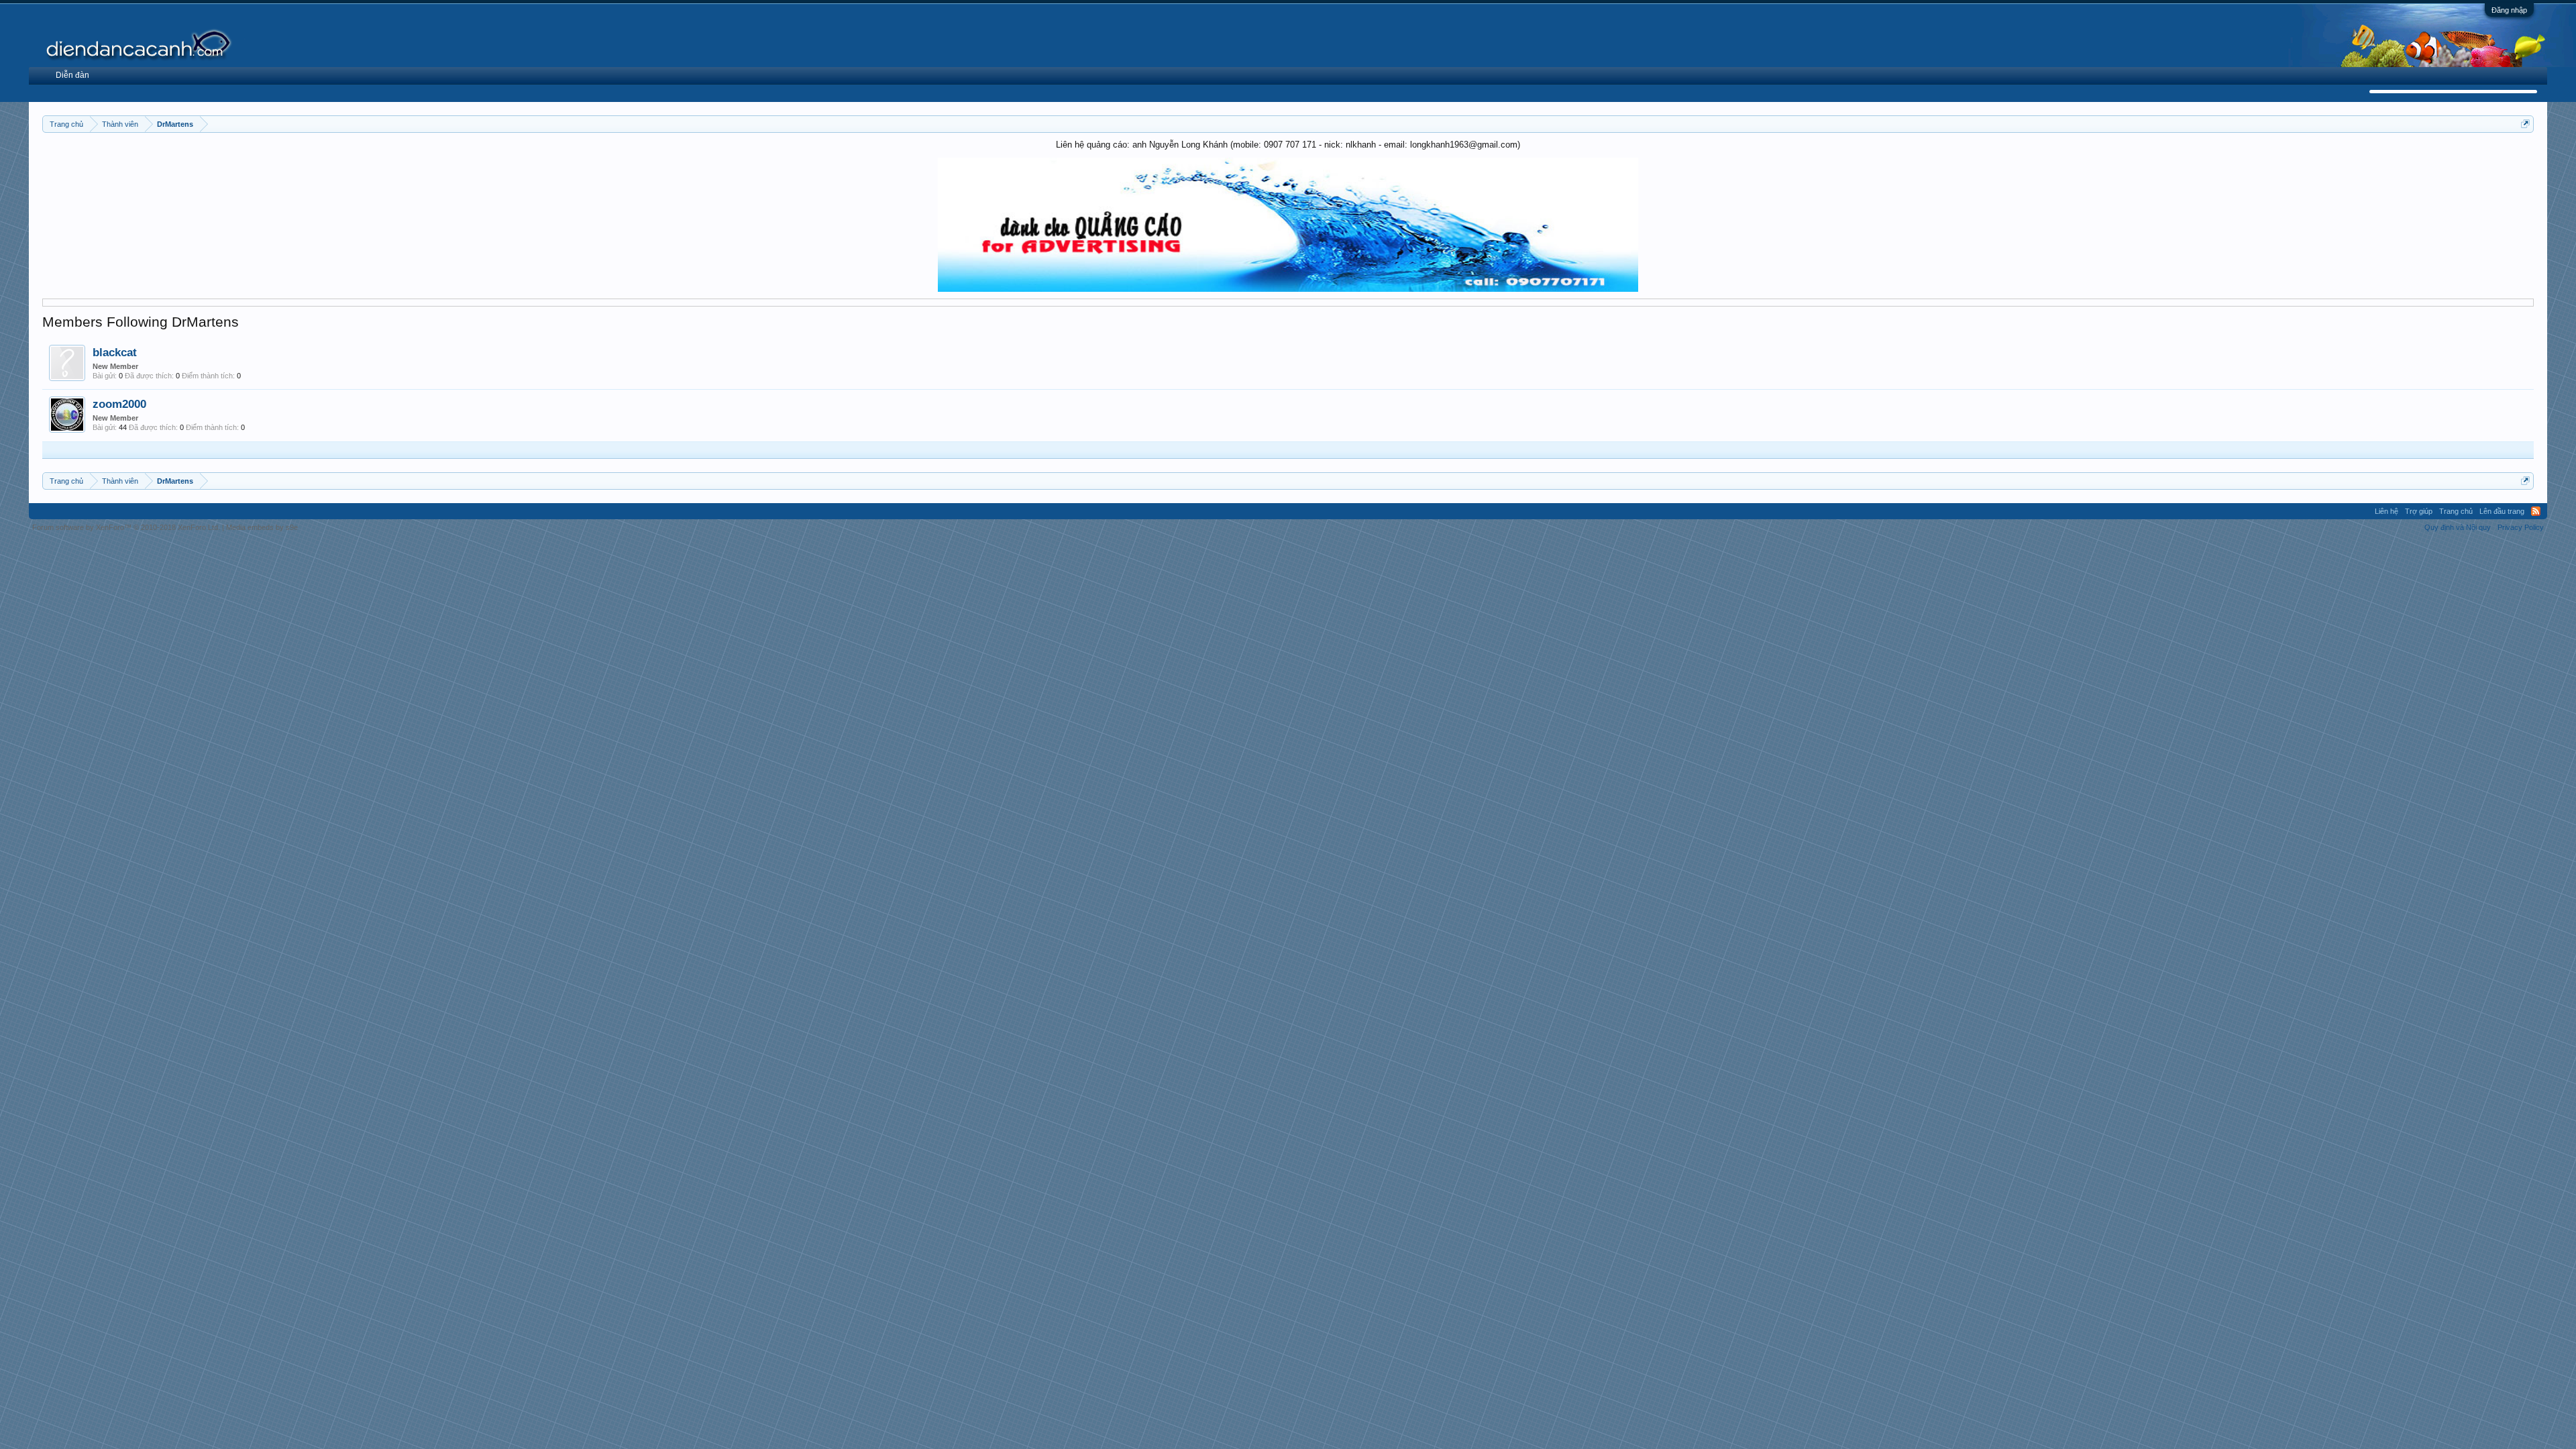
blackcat (115, 352)
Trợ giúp (2419, 511)
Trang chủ (2456, 511)
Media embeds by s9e (262, 527)
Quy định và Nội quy (2458, 527)
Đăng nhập (2509, 10)
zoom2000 (119, 404)
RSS (2536, 511)
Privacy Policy (2521, 527)
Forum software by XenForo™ (126, 527)
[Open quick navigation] (2525, 124)
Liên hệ (2386, 511)
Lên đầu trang (2502, 511)
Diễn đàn (72, 75)
